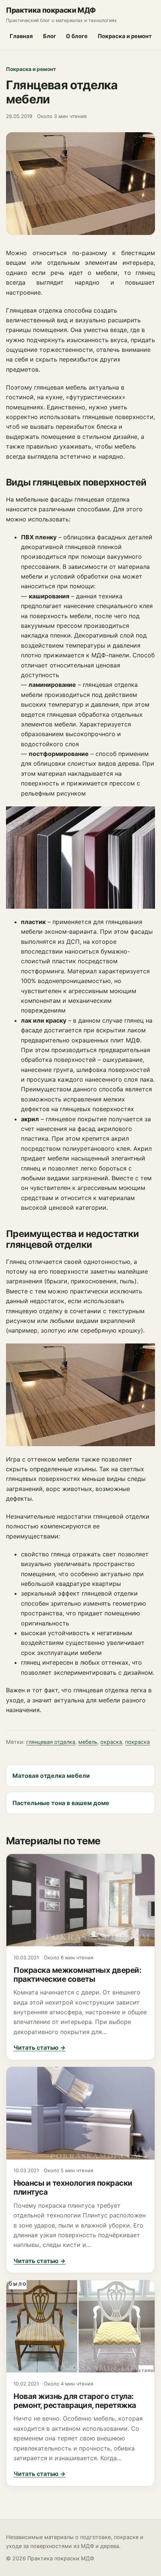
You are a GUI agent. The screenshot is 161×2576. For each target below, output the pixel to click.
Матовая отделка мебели (51, 1775)
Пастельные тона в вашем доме (61, 1803)
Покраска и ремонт (125, 36)
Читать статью (40, 2048)
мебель (88, 1742)
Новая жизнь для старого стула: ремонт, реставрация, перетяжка (75, 2401)
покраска (137, 1742)
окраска (111, 1742)
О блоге (77, 36)
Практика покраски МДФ (51, 10)
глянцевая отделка (51, 1742)
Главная (21, 36)
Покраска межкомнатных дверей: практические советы (77, 1974)
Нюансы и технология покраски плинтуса (73, 2187)
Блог (50, 36)
